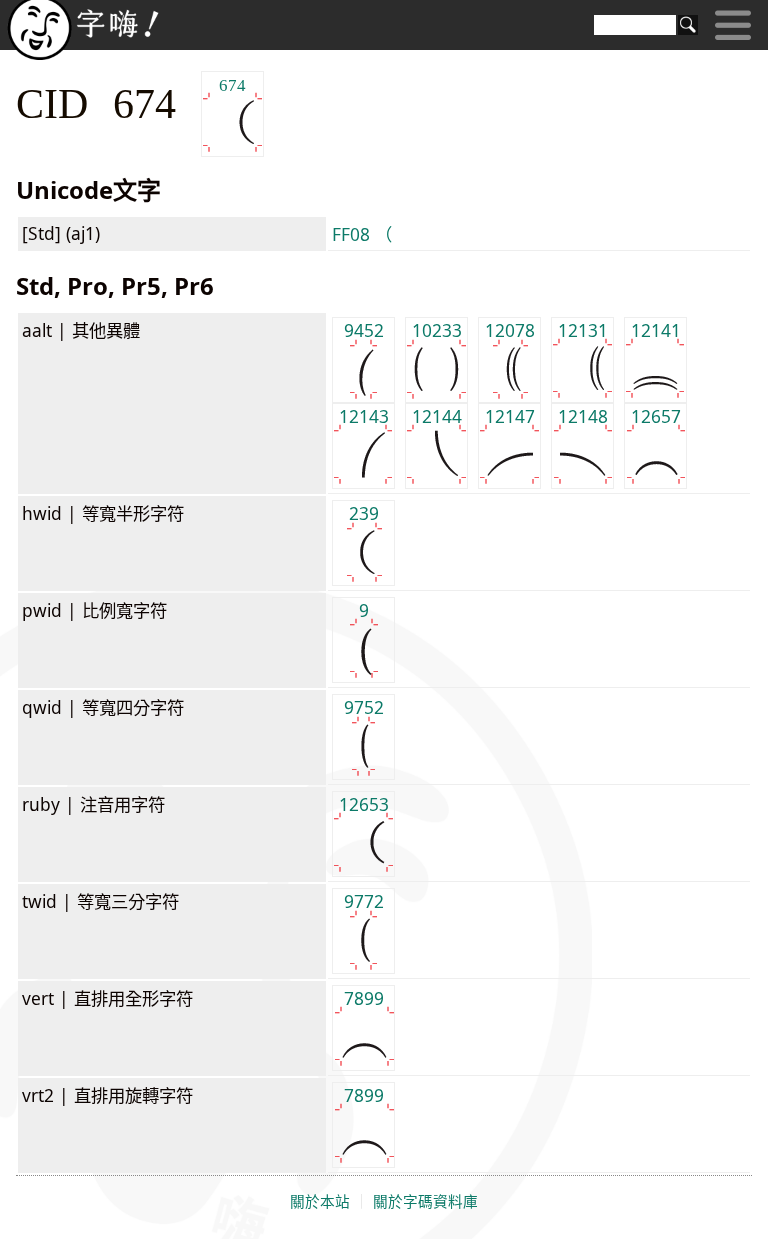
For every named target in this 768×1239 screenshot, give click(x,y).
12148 (583, 416)
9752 (364, 707)
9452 (364, 330)
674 (232, 84)
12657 (656, 416)
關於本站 (320, 1202)
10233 (437, 330)
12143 (364, 416)
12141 (656, 330)
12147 (510, 416)
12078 (510, 330)
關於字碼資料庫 (425, 1202)
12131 (583, 330)
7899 (364, 998)
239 (364, 513)
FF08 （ (362, 234)
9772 (364, 901)
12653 (364, 804)
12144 (437, 416)
